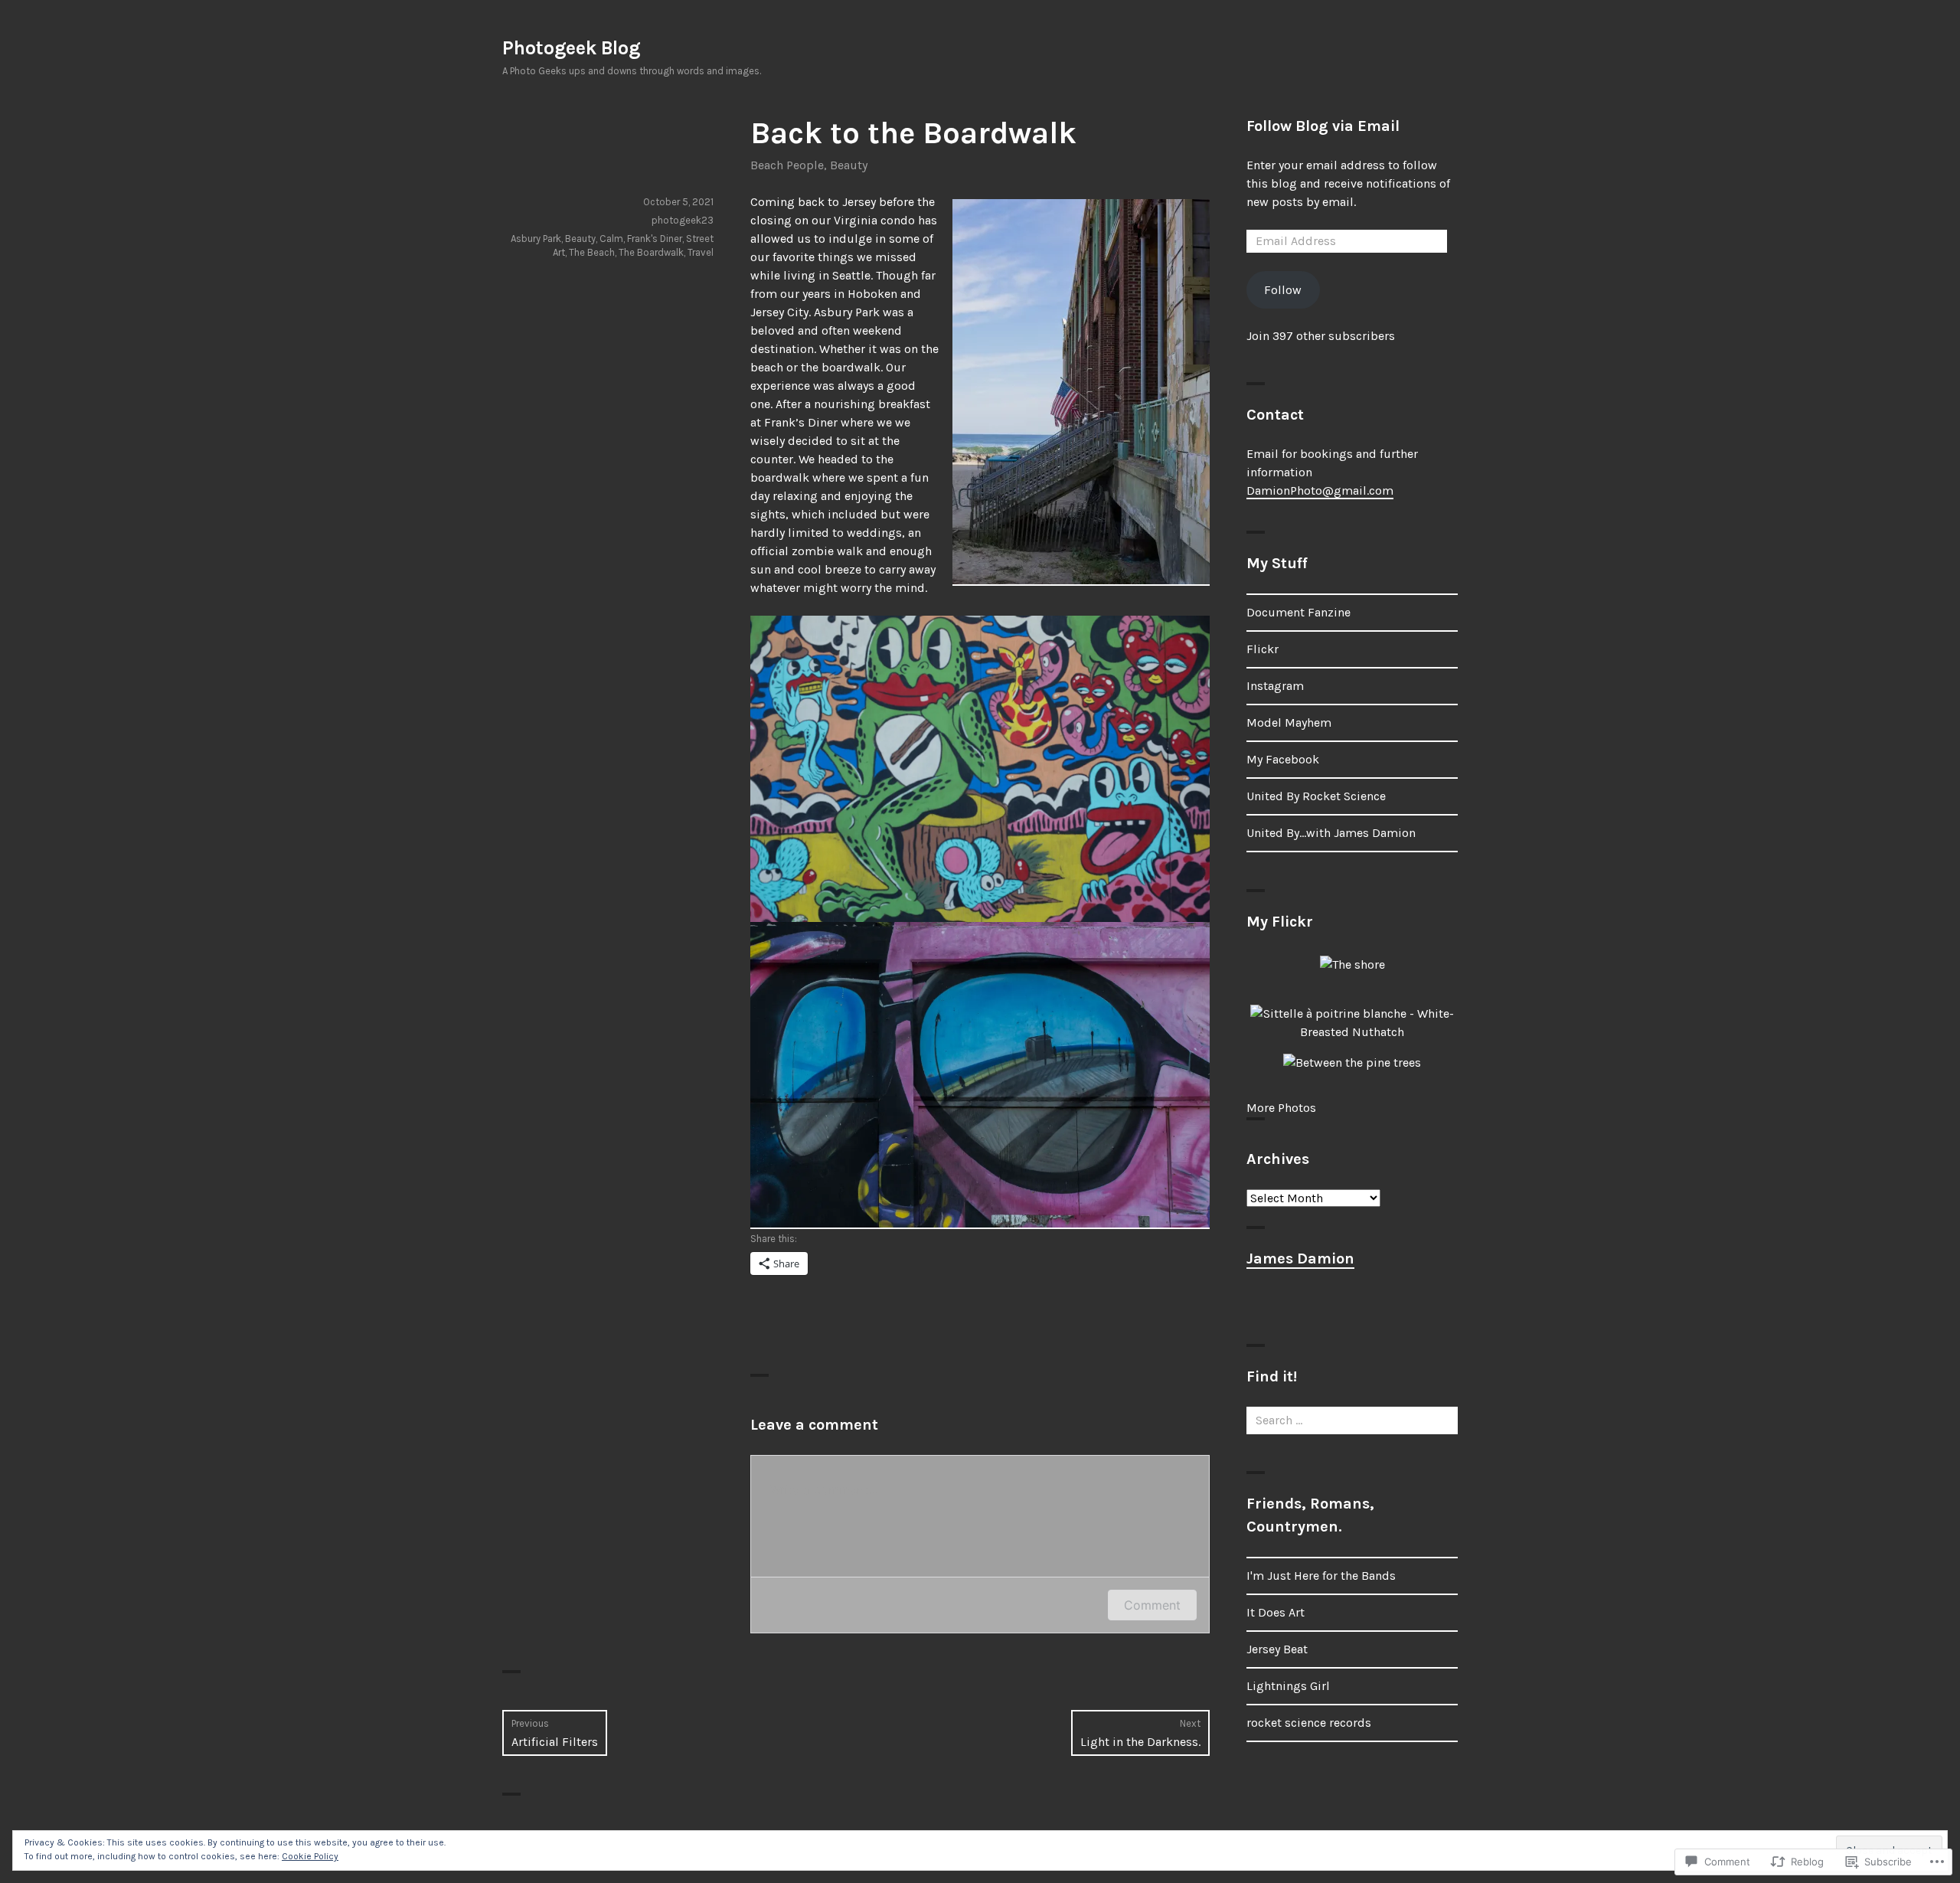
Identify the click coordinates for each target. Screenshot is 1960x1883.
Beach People (787, 165)
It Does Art (1276, 1612)
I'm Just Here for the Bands (1321, 1576)
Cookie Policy (310, 1856)
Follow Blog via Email (1323, 126)
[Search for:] (1352, 1420)
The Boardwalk (651, 252)
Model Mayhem (1289, 722)
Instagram (1275, 686)
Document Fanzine (1298, 612)
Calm (611, 239)
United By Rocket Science (1316, 796)
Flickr (1263, 649)
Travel (701, 252)
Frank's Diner (655, 239)
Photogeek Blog (571, 48)
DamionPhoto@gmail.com (1320, 490)
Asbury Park (536, 239)
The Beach (592, 252)
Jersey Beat (1277, 1649)
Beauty (849, 165)
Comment (1152, 1605)
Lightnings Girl (1288, 1686)
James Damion (1300, 1259)
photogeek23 (683, 220)
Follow (1283, 290)
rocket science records (1309, 1723)
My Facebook (1283, 759)
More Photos (1281, 1108)
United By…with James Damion (1331, 833)
